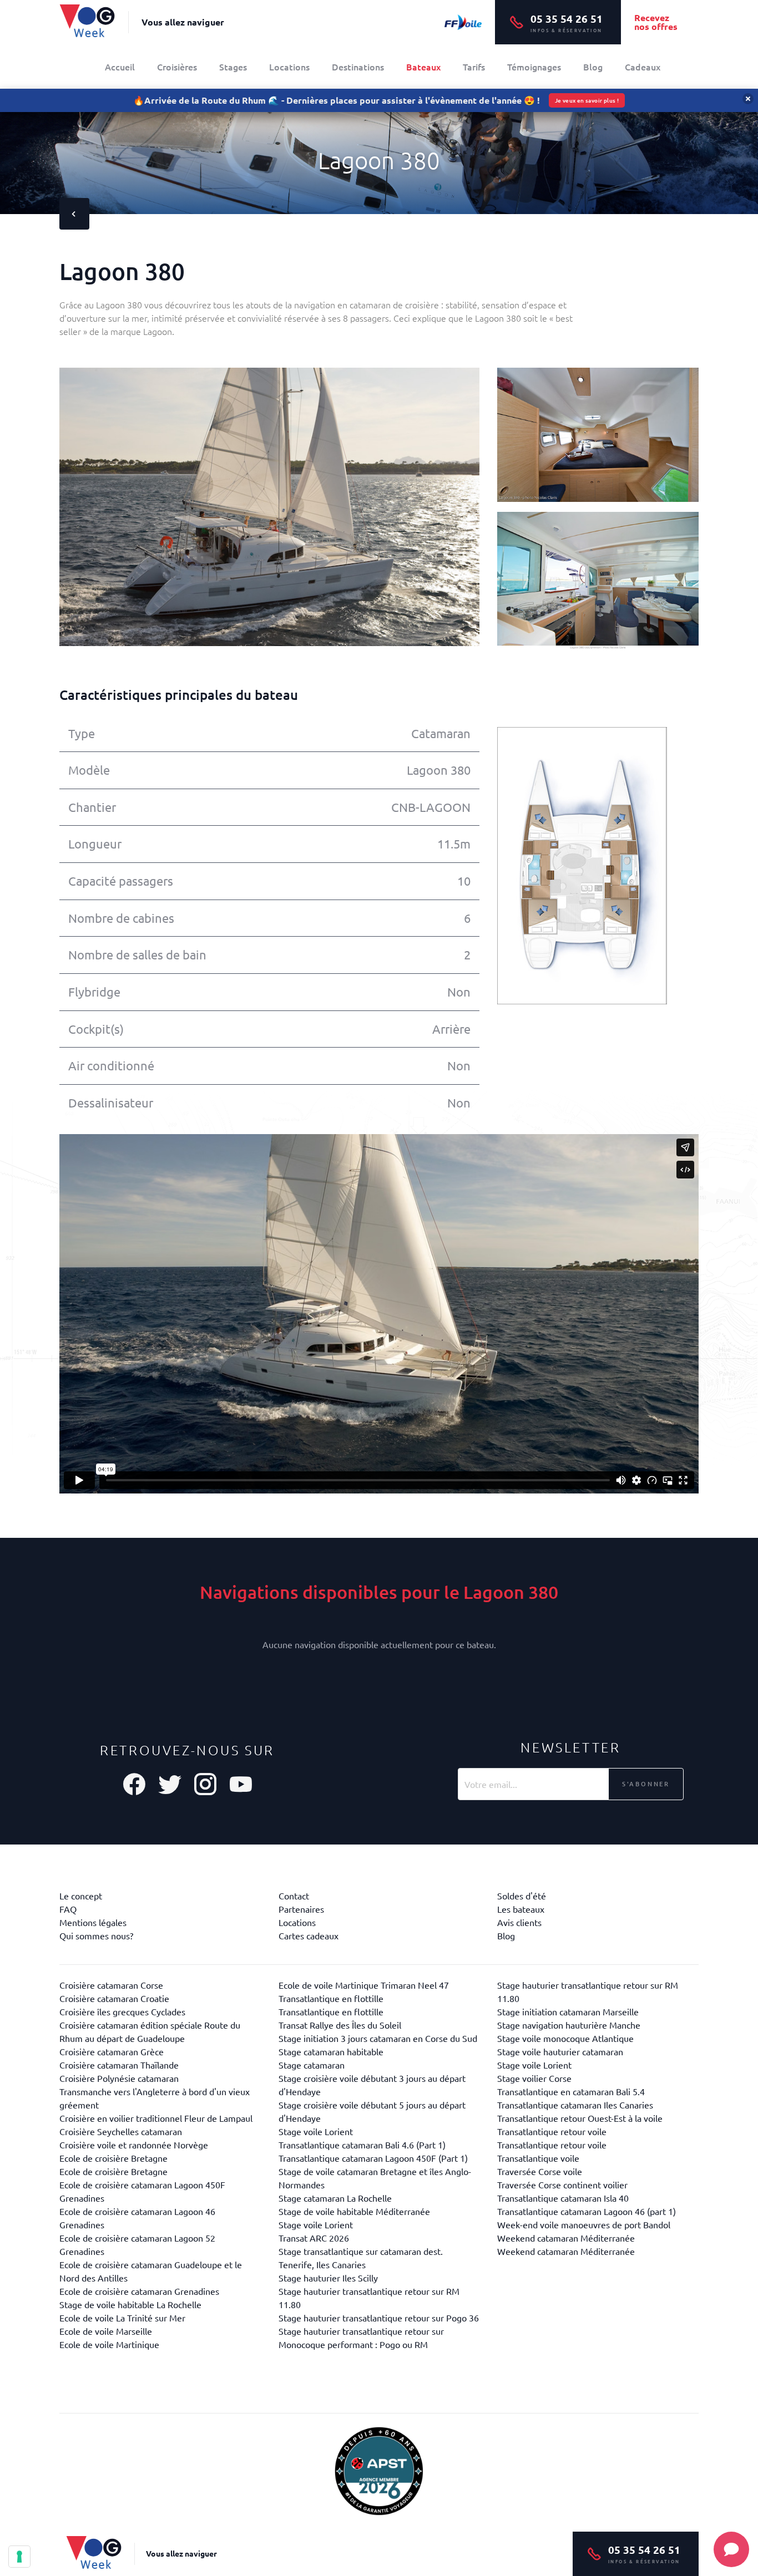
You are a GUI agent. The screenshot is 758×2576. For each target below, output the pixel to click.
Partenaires (301, 1909)
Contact (294, 1896)
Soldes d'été (522, 1896)
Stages (233, 67)
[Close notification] (748, 99)
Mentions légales (93, 1922)
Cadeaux (643, 67)
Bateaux (423, 67)
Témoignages (534, 67)
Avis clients (519, 1922)
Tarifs (474, 67)
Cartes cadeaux (309, 1935)
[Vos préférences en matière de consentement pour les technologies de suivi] (19, 2557)
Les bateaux (521, 1909)
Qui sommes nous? (96, 1935)
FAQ (68, 1909)
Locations (289, 67)
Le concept (81, 1896)
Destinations (358, 67)
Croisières (177, 67)
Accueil (120, 67)
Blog (593, 67)
